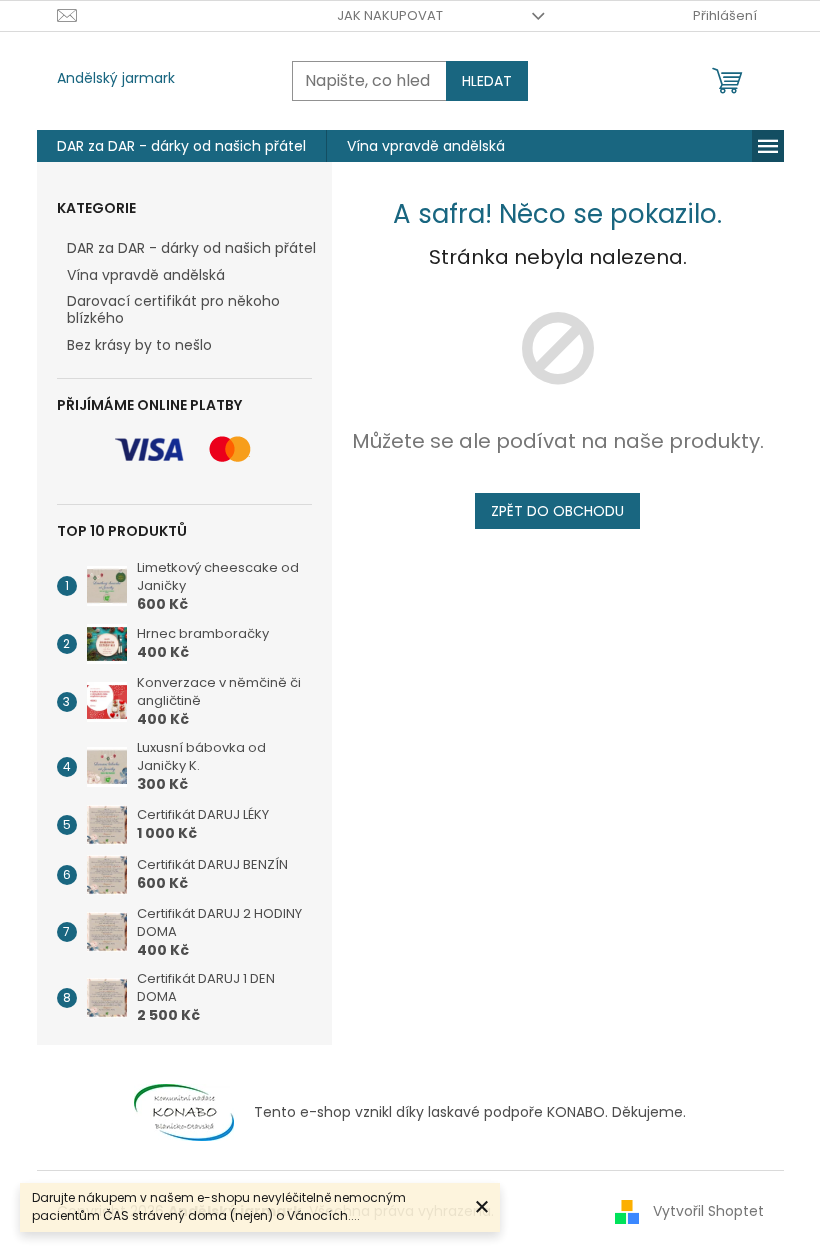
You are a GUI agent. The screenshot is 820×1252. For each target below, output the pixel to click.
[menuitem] (181, 146)
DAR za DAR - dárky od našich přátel (191, 248)
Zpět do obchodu (557, 511)
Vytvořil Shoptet (708, 1211)
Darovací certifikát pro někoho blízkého (173, 309)
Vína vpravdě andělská (146, 275)
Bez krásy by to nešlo (139, 345)
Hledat (487, 81)
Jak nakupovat (390, 15)
